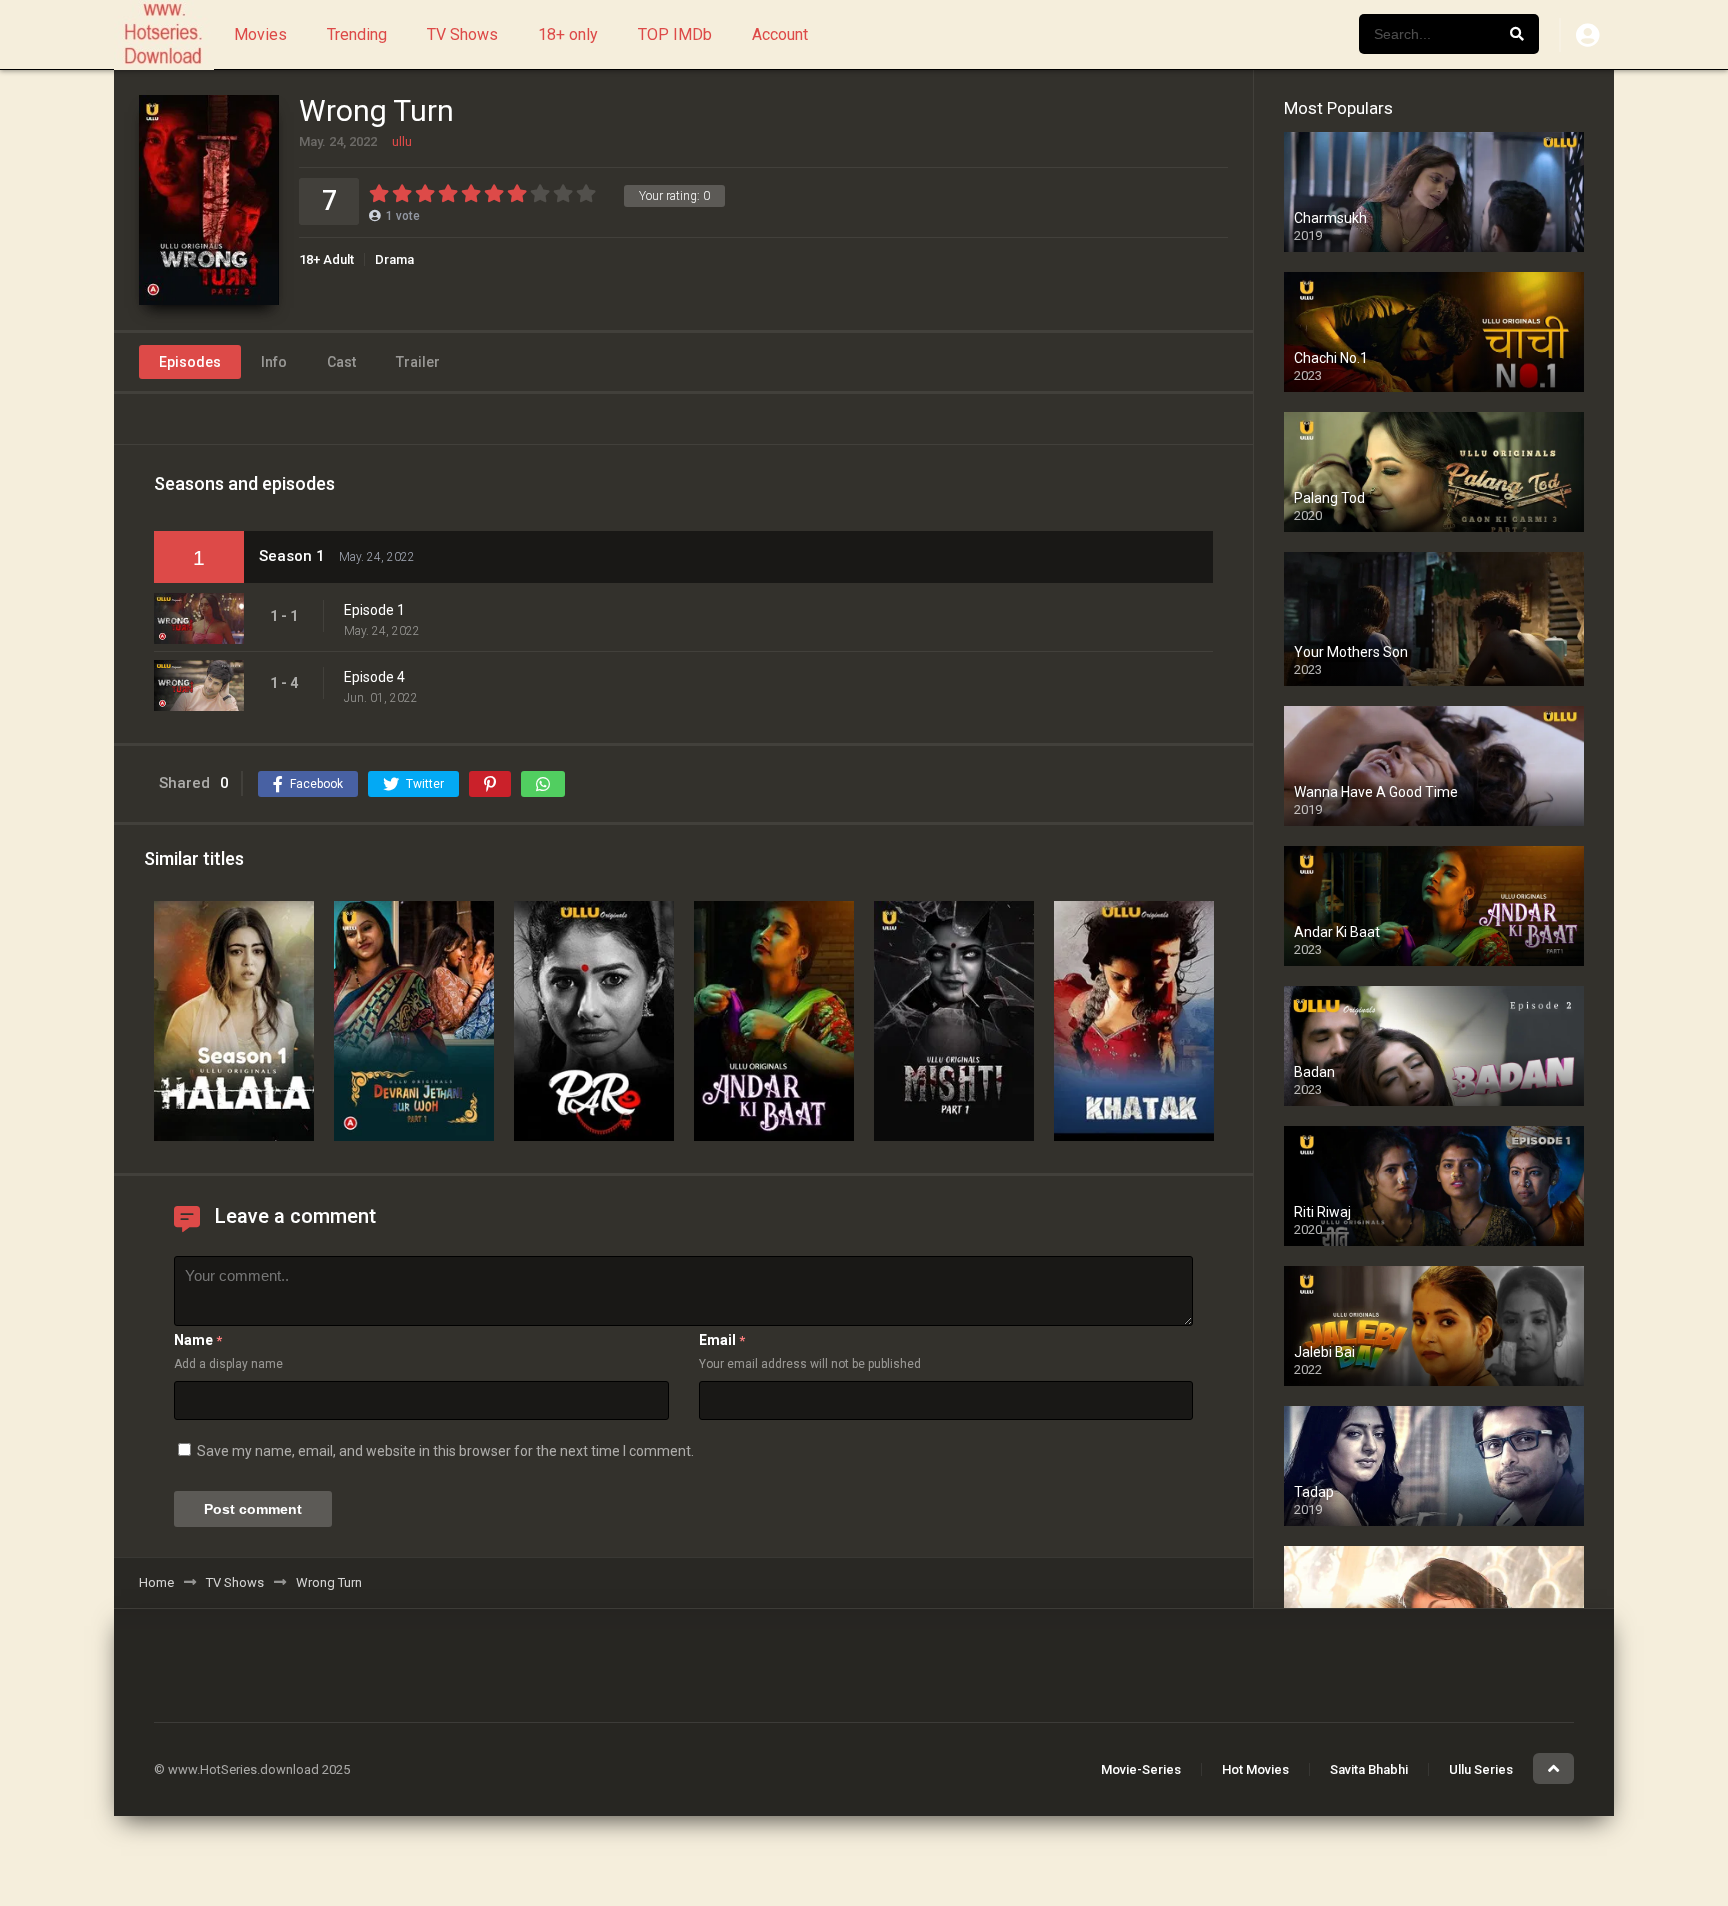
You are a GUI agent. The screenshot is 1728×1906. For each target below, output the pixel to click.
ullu (402, 141)
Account (780, 34)
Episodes (190, 362)
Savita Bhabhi (1369, 1769)
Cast (341, 362)
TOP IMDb (675, 34)
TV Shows (462, 34)
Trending (357, 34)
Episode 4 (374, 677)
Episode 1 (374, 610)
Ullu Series (1481, 1769)
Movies (260, 34)
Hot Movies (1255, 1769)
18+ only (568, 34)
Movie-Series (1141, 1769)
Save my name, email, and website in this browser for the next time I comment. (445, 1451)
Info (274, 362)
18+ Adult (326, 259)
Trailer (418, 362)
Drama (394, 259)
